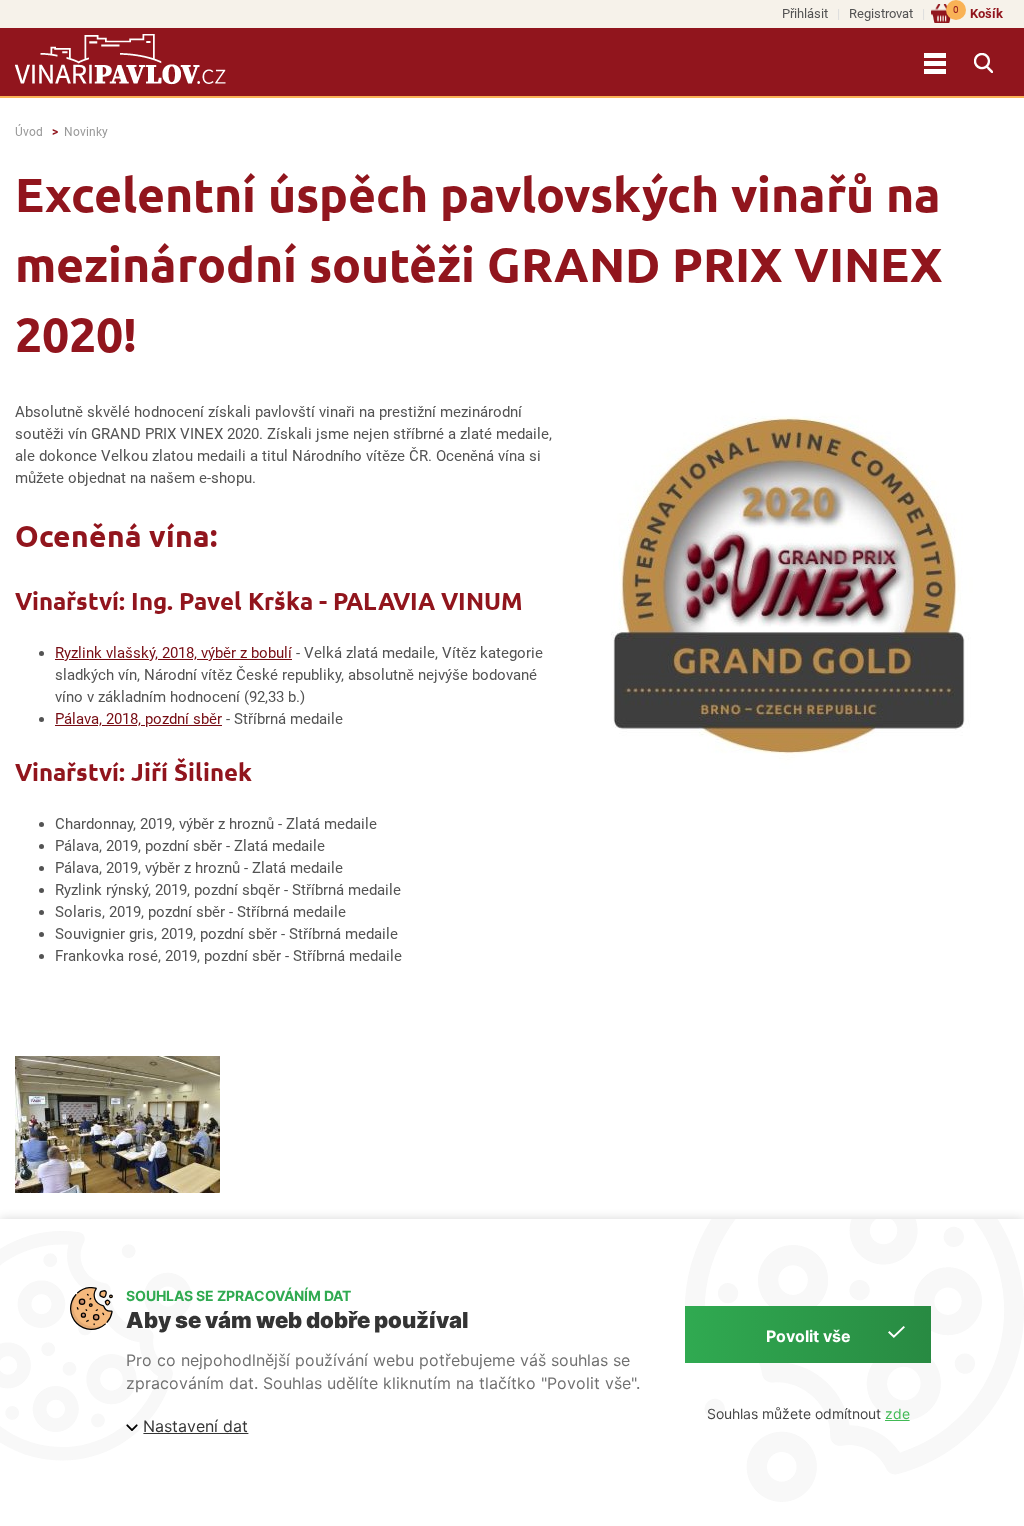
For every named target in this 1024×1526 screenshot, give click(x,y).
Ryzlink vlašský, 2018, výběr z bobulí (173, 653)
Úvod (29, 132)
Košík (978, 12)
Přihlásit (805, 13)
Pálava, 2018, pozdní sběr (138, 719)
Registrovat (881, 13)
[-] (117, 1124)
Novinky (86, 132)
